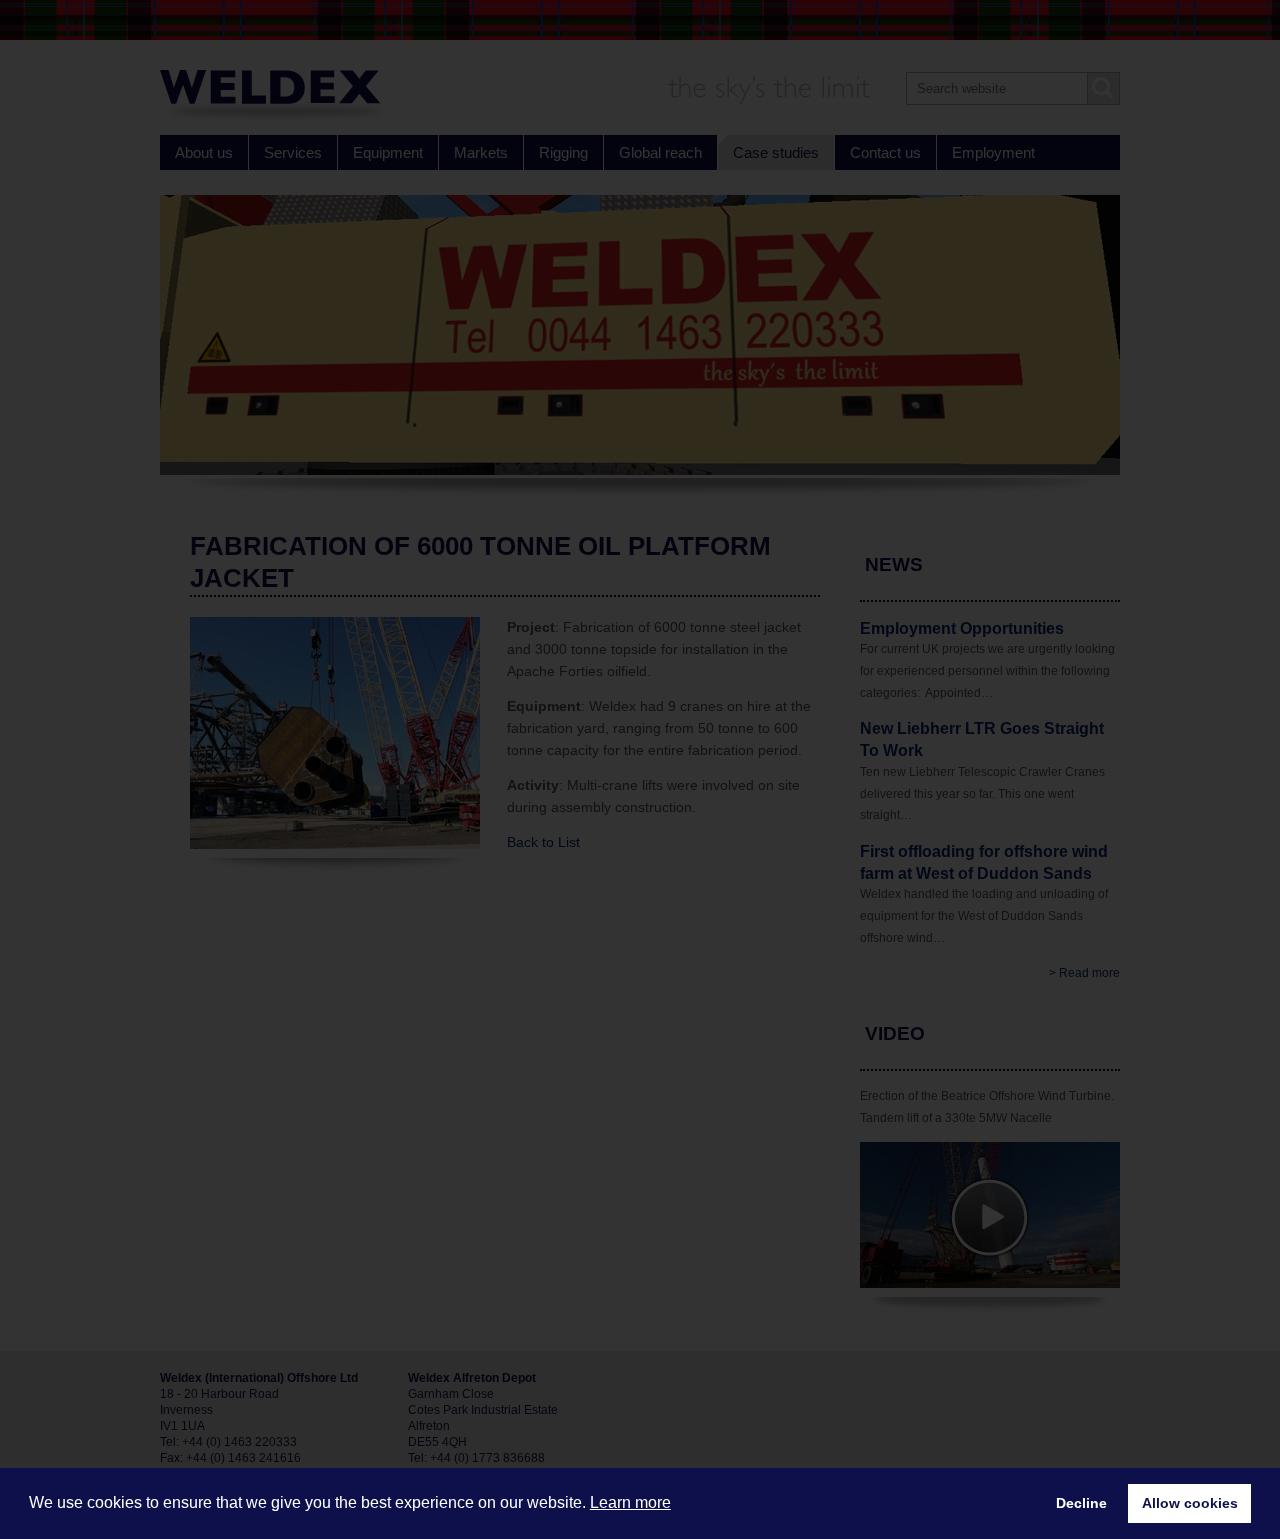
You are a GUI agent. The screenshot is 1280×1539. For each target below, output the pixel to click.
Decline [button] (1081, 1503)
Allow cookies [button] (1190, 1503)
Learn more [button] (630, 1502)
